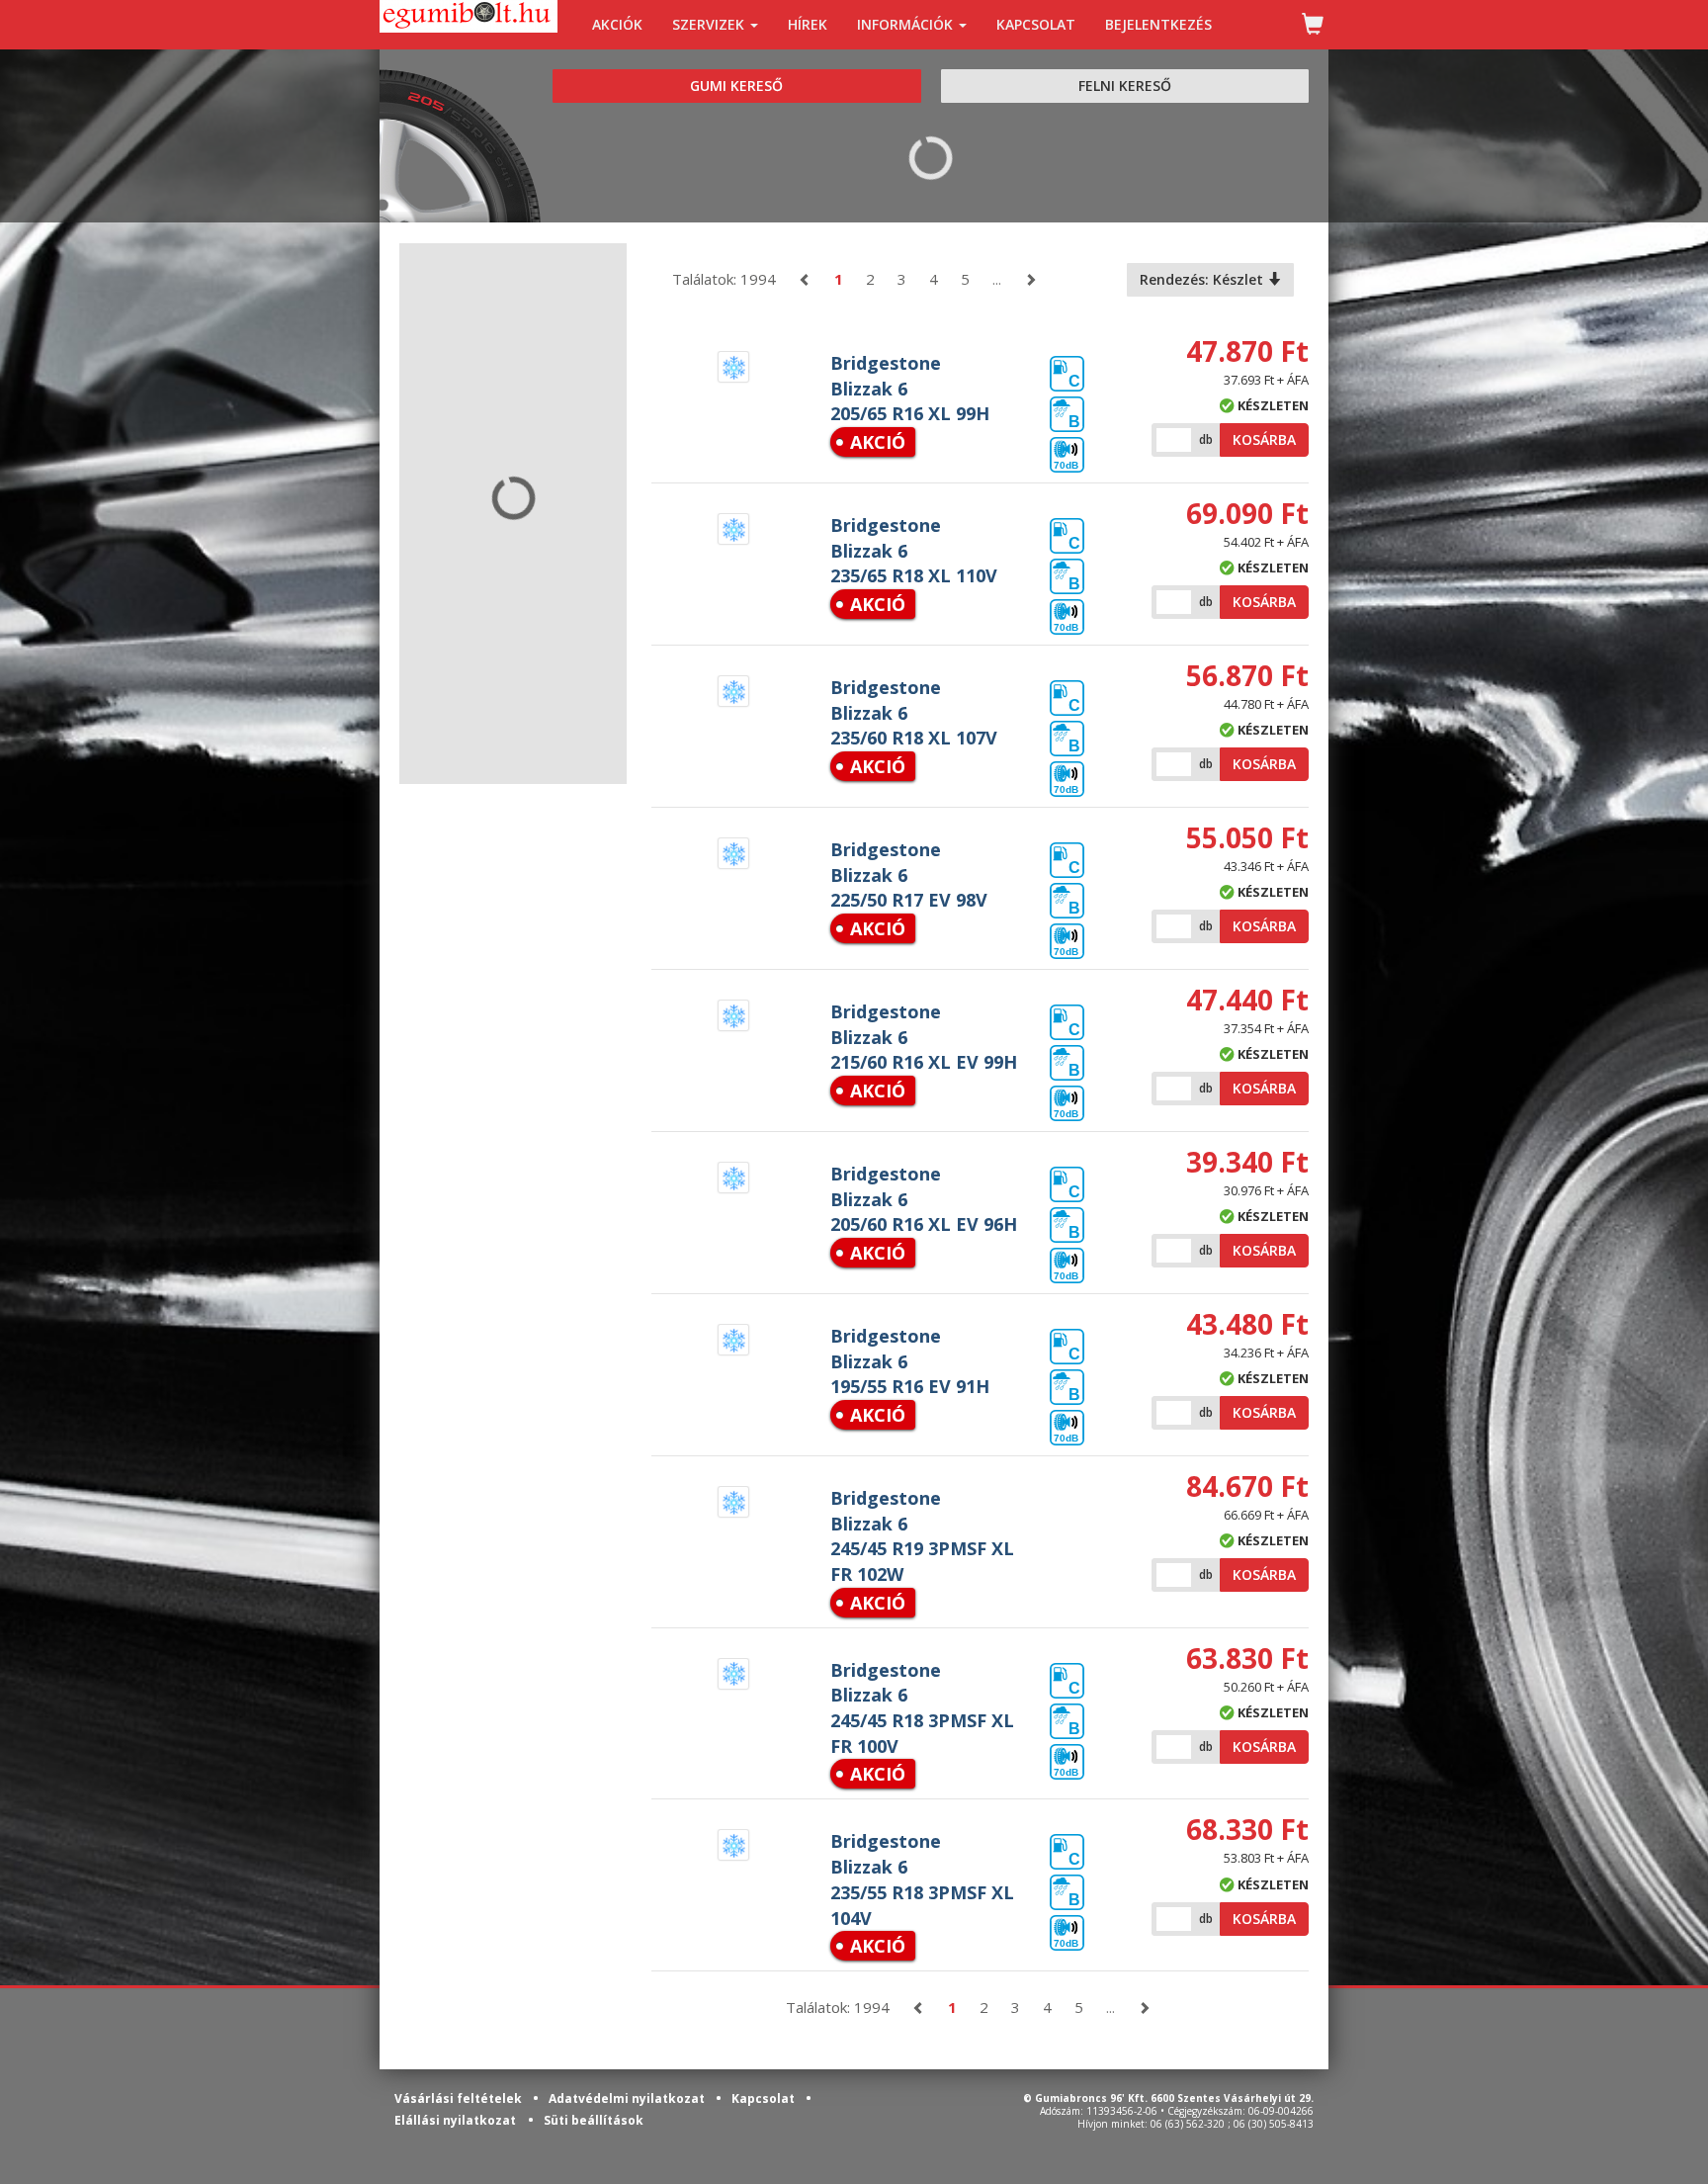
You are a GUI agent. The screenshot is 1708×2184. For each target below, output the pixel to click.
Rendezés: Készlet (1203, 279)
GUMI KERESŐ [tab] (736, 86)
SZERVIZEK (710, 24)
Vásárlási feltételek (460, 2098)
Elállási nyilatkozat (455, 2120)
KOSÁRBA (1264, 439)
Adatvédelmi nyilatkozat (628, 2098)
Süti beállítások (594, 2120)
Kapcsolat (765, 2098)
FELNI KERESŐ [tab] (1125, 86)
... (997, 279)
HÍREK (808, 24)
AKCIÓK (617, 24)
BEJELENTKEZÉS (1158, 24)
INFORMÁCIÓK (907, 24)
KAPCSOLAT (1036, 24)
